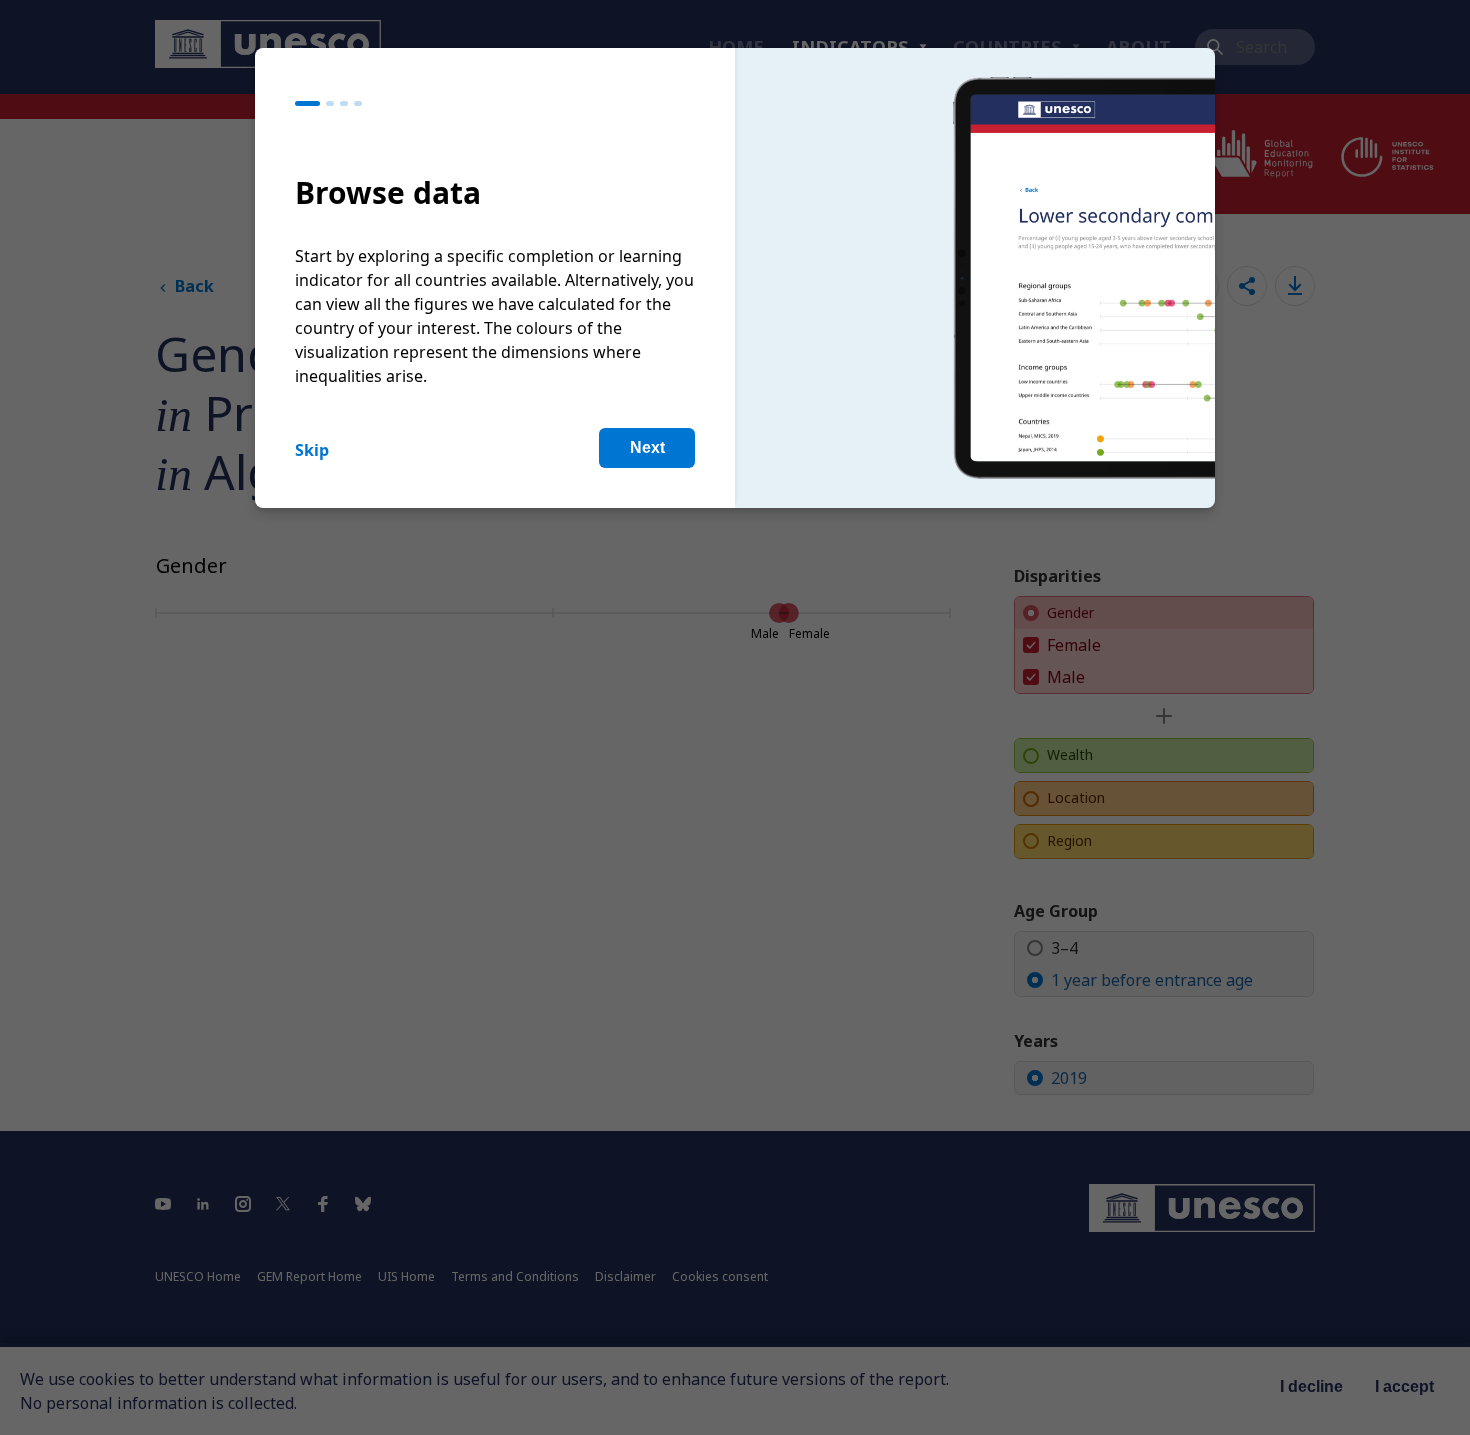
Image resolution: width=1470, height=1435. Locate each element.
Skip (312, 450)
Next (647, 447)
